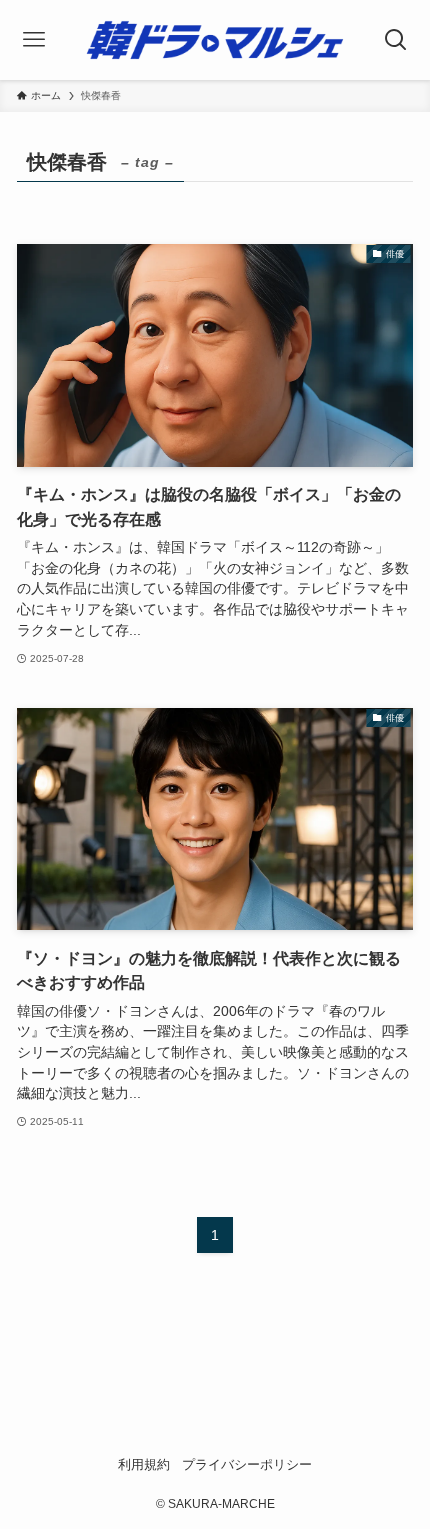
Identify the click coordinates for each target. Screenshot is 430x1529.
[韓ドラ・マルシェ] (215, 40)
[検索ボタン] (396, 40)
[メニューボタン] (34, 40)
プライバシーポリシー (247, 1464)
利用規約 (144, 1464)
